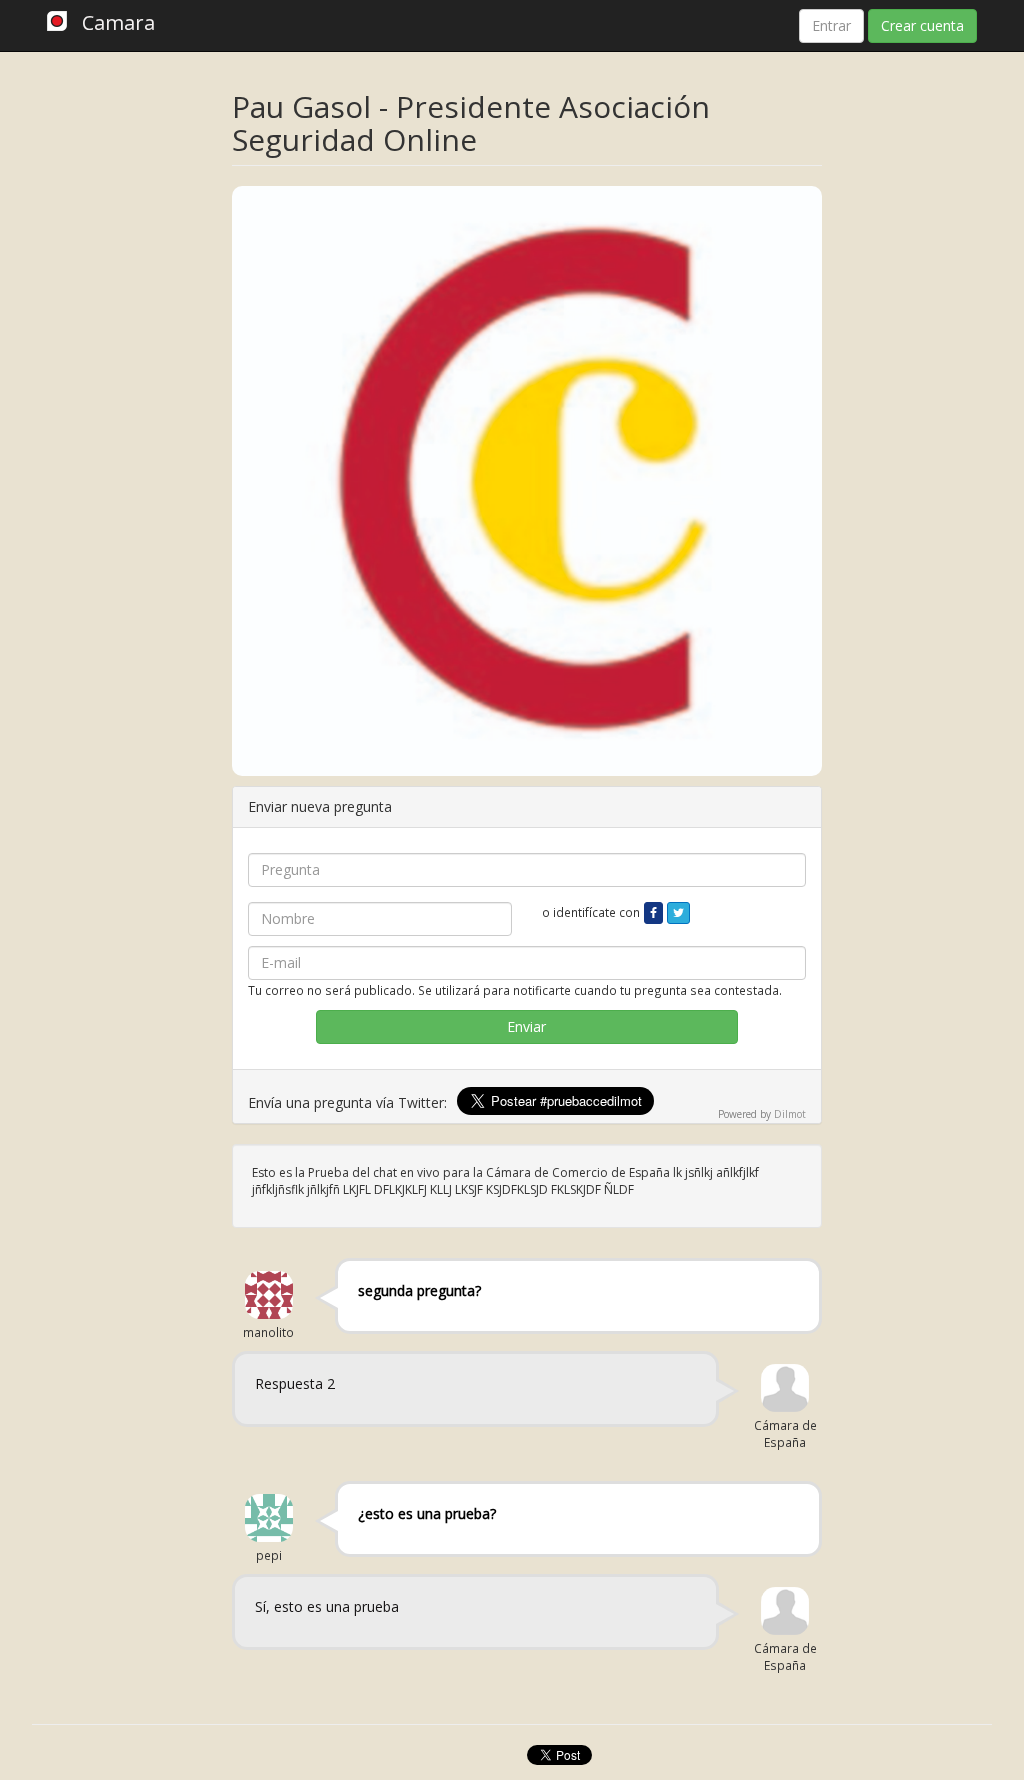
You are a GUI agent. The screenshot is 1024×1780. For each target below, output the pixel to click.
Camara (118, 22)
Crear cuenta (922, 25)
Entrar (831, 25)
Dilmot (790, 1114)
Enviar (526, 1026)
